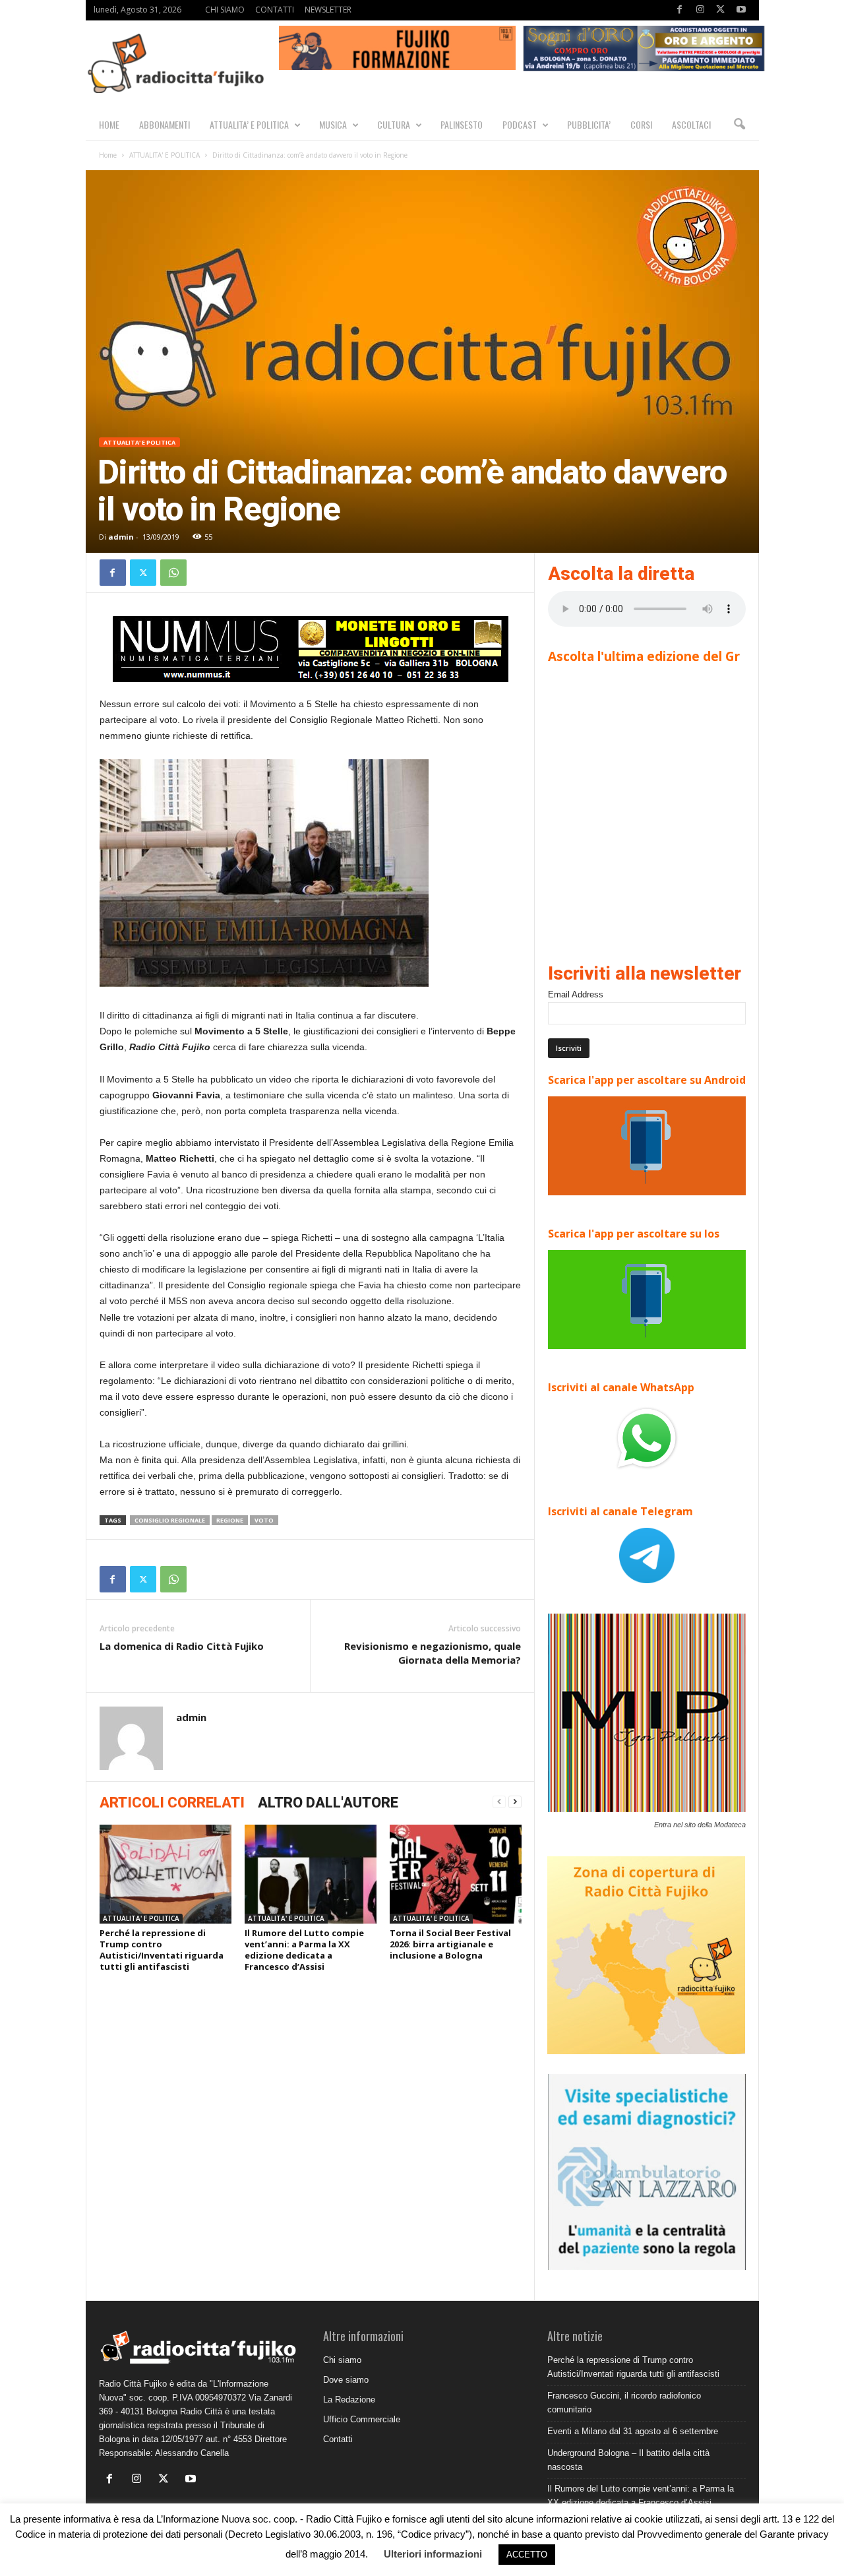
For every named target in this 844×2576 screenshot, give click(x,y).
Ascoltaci (691, 124)
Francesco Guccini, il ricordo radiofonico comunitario (624, 2403)
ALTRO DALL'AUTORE (328, 1803)
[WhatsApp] (173, 573)
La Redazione (349, 2400)
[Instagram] (700, 10)
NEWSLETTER (328, 10)
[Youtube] (741, 10)
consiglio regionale (170, 1520)
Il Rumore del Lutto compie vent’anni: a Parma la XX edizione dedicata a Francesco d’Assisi (304, 1950)
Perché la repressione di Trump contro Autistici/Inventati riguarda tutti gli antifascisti (162, 1950)
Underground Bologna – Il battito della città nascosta (628, 2460)
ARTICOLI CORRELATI (172, 1803)
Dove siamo (346, 2380)
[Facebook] (680, 10)
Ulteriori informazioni (433, 2554)
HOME (109, 124)
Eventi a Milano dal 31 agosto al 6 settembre (633, 2431)
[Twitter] (721, 10)
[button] (739, 125)
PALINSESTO (462, 124)
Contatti (338, 2439)
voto (264, 1520)
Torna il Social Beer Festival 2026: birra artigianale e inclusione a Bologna (450, 1944)
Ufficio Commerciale (362, 2419)
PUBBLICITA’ (589, 124)
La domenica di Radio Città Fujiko (182, 1646)
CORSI (641, 124)
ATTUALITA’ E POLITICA (249, 124)
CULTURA (394, 124)
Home (108, 155)
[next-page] (515, 1802)
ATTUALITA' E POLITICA (165, 155)
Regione (230, 1520)
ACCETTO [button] (527, 2555)
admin (121, 537)
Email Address (576, 994)
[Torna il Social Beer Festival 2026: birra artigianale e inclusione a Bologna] (456, 1874)
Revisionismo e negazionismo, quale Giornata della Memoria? (433, 1653)
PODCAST (520, 124)
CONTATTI (275, 10)
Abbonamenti (165, 124)
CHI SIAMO (225, 10)
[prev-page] (499, 1802)
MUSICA (333, 124)
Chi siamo (342, 2360)
